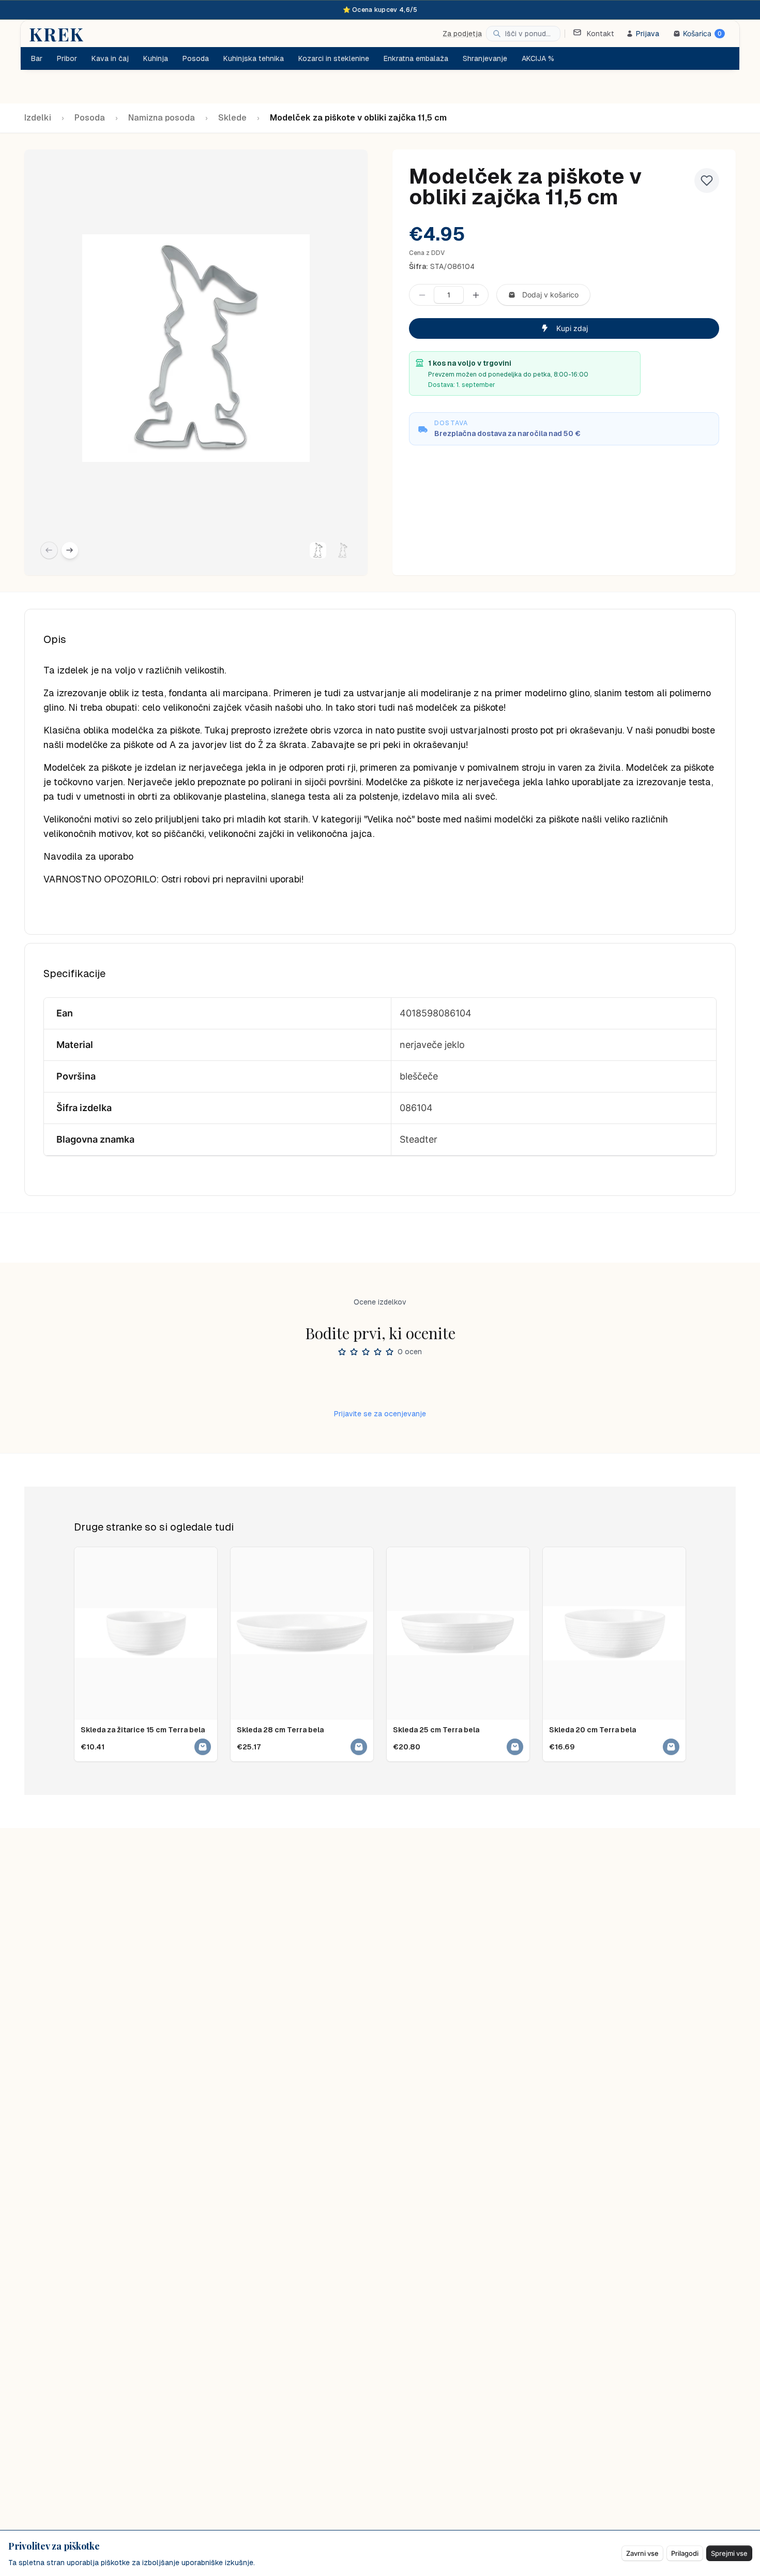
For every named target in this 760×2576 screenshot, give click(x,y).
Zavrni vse (642, 2553)
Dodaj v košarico (550, 295)
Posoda (90, 118)
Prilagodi (685, 2553)
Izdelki (38, 118)
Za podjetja (462, 34)
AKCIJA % (538, 58)
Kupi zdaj (572, 328)
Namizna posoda (162, 118)
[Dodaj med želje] (707, 181)
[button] (318, 550)
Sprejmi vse (729, 2553)
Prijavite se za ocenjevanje (380, 1414)
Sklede (232, 118)
